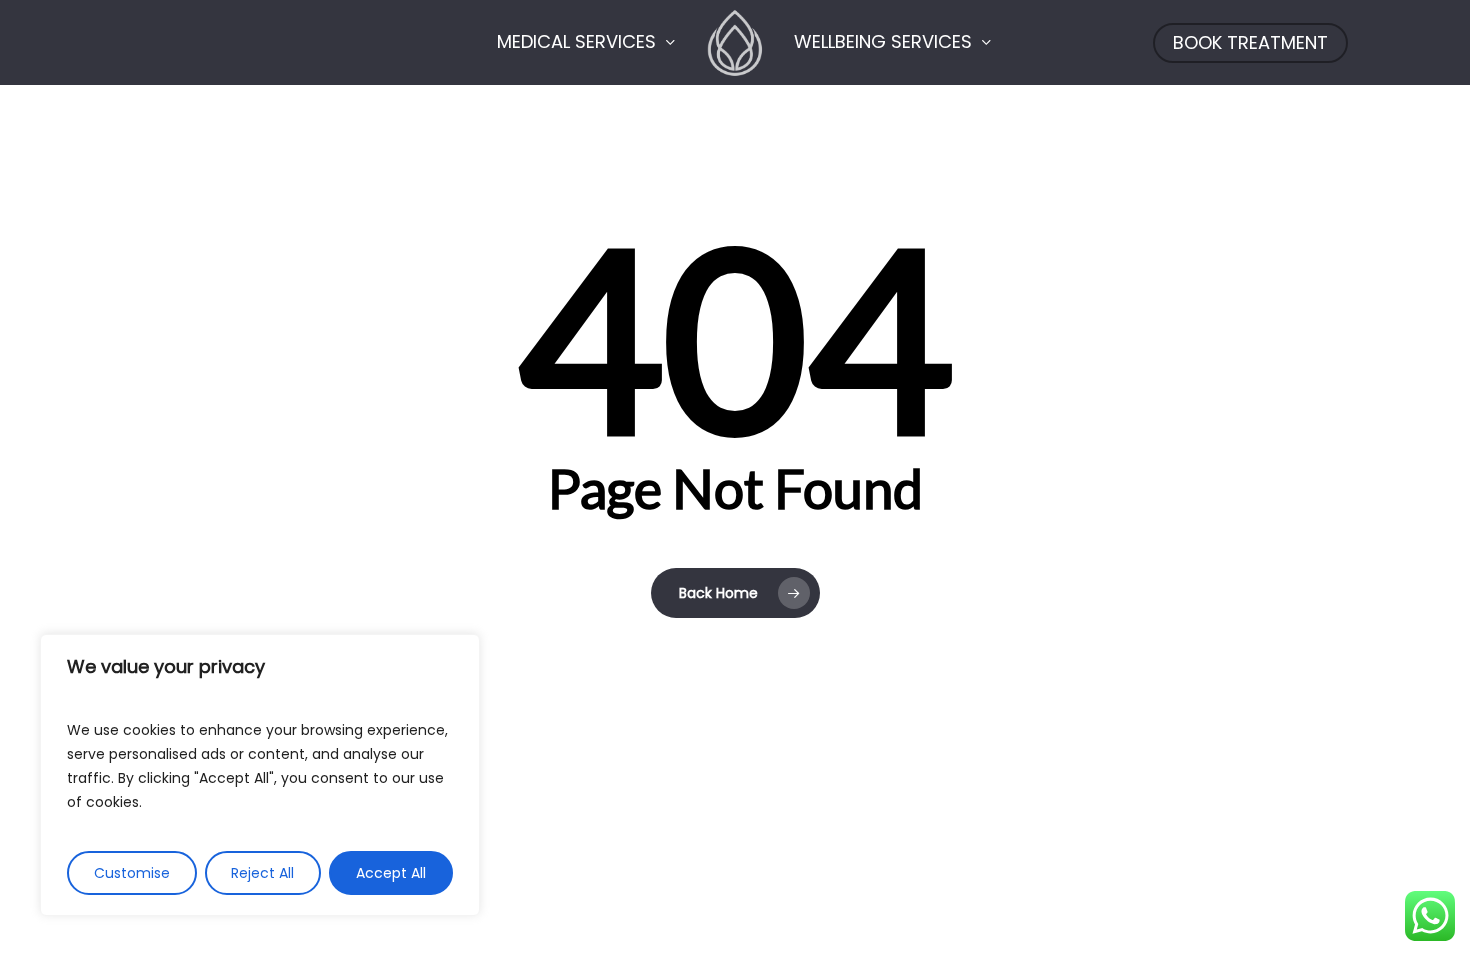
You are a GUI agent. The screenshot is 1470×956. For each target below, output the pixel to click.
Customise (132, 873)
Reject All (262, 873)
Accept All (391, 873)
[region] (260, 775)
